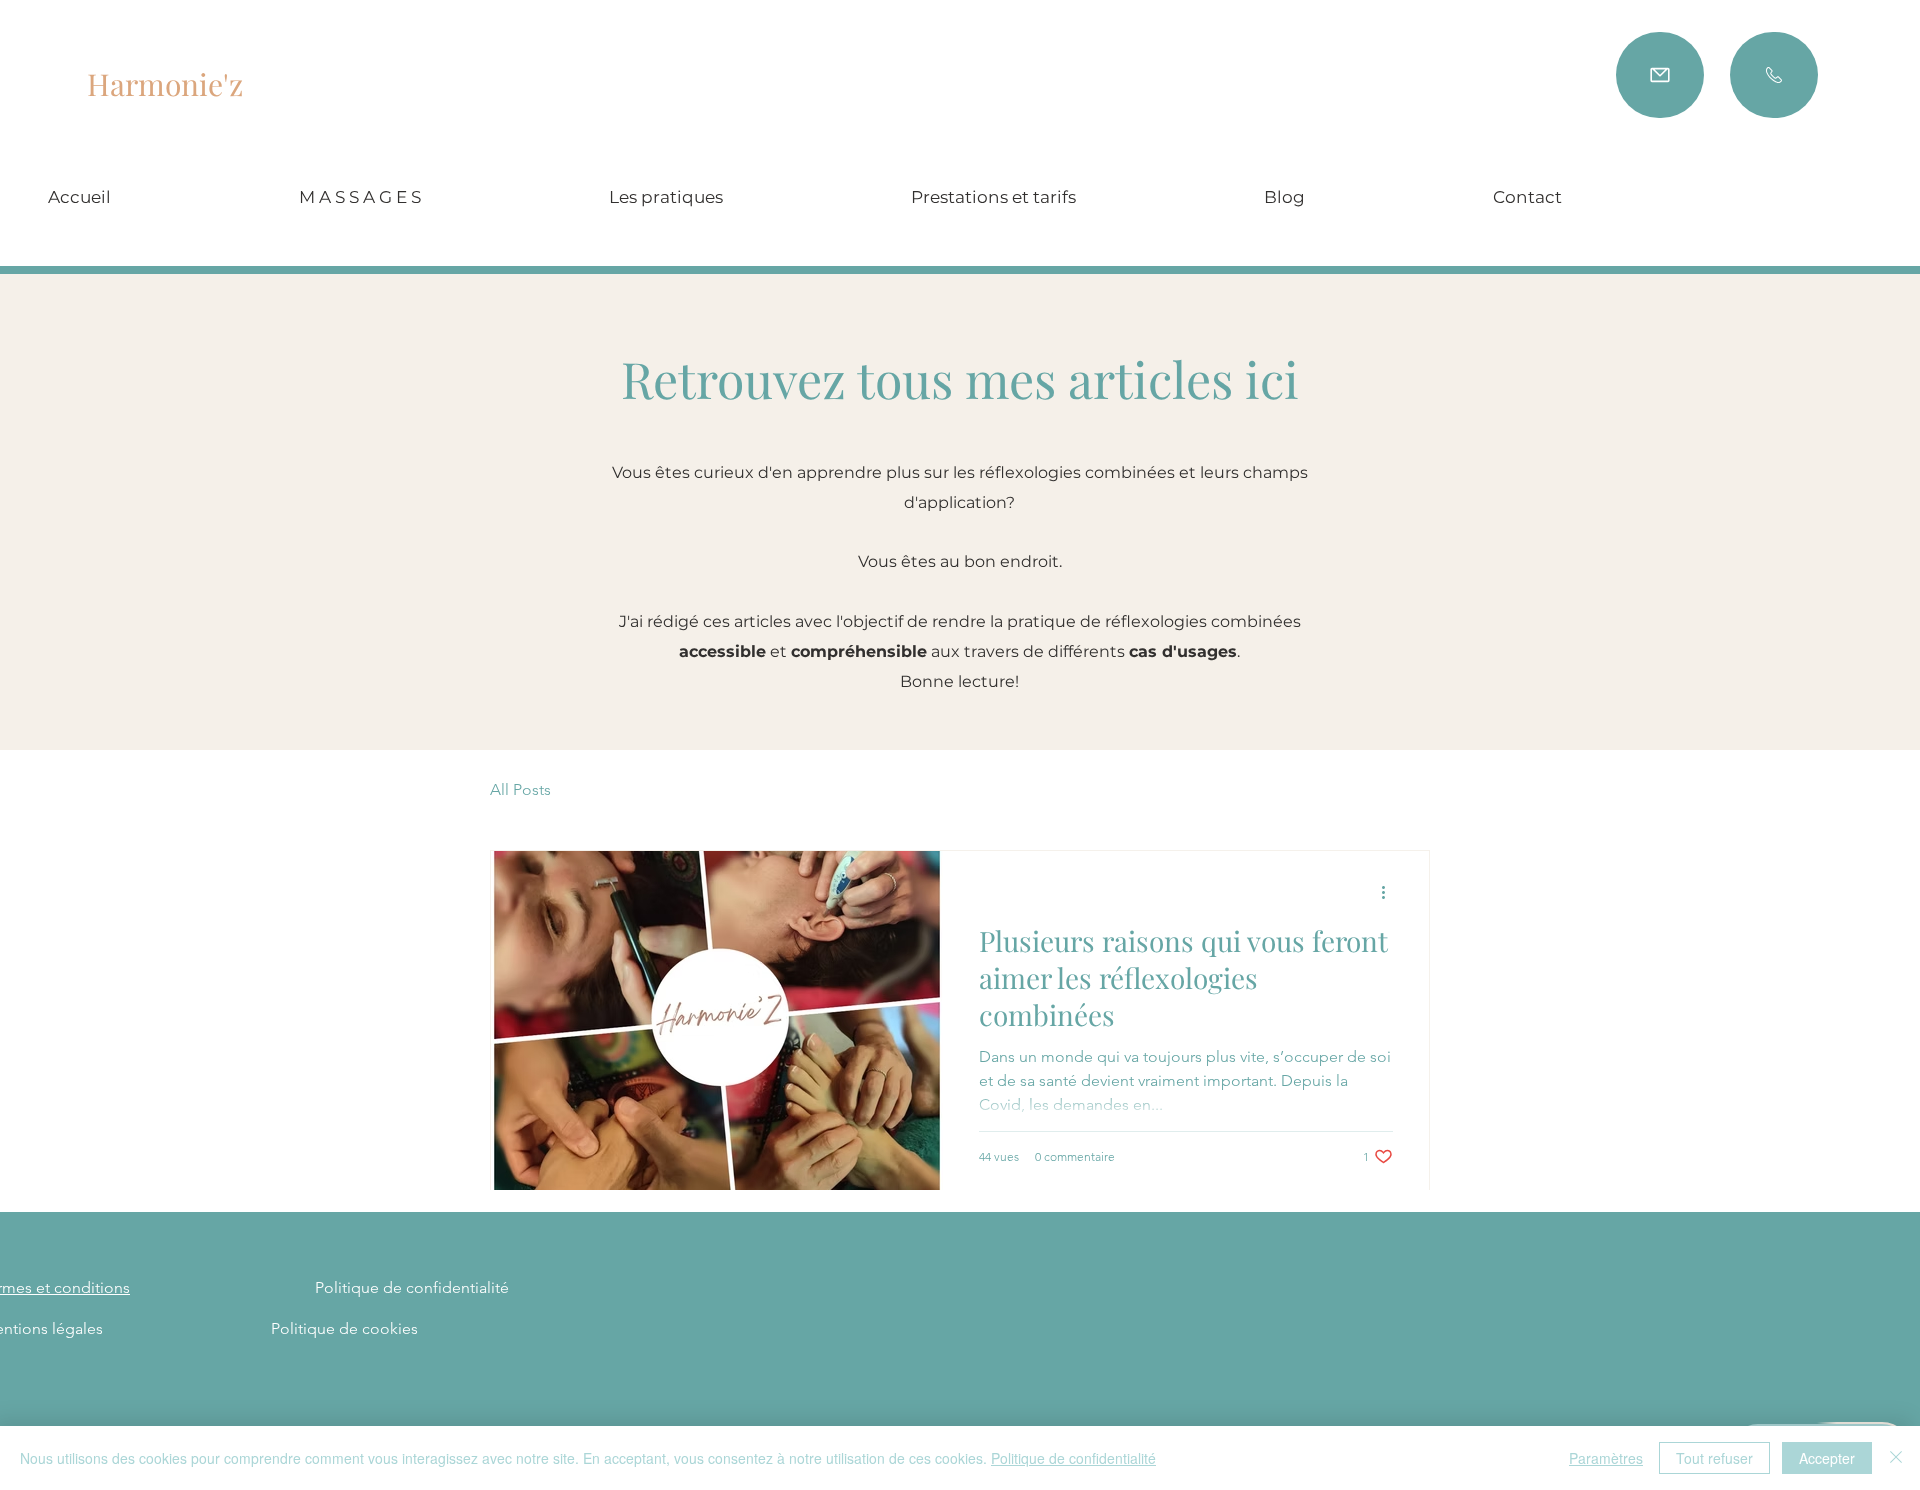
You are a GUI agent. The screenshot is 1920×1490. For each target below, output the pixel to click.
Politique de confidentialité (1073, 1458)
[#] (1660, 75)
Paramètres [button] (1606, 1458)
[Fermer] (1896, 1458)
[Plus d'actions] (1390, 892)
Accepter (1827, 1458)
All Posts (520, 789)
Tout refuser (1714, 1458)
